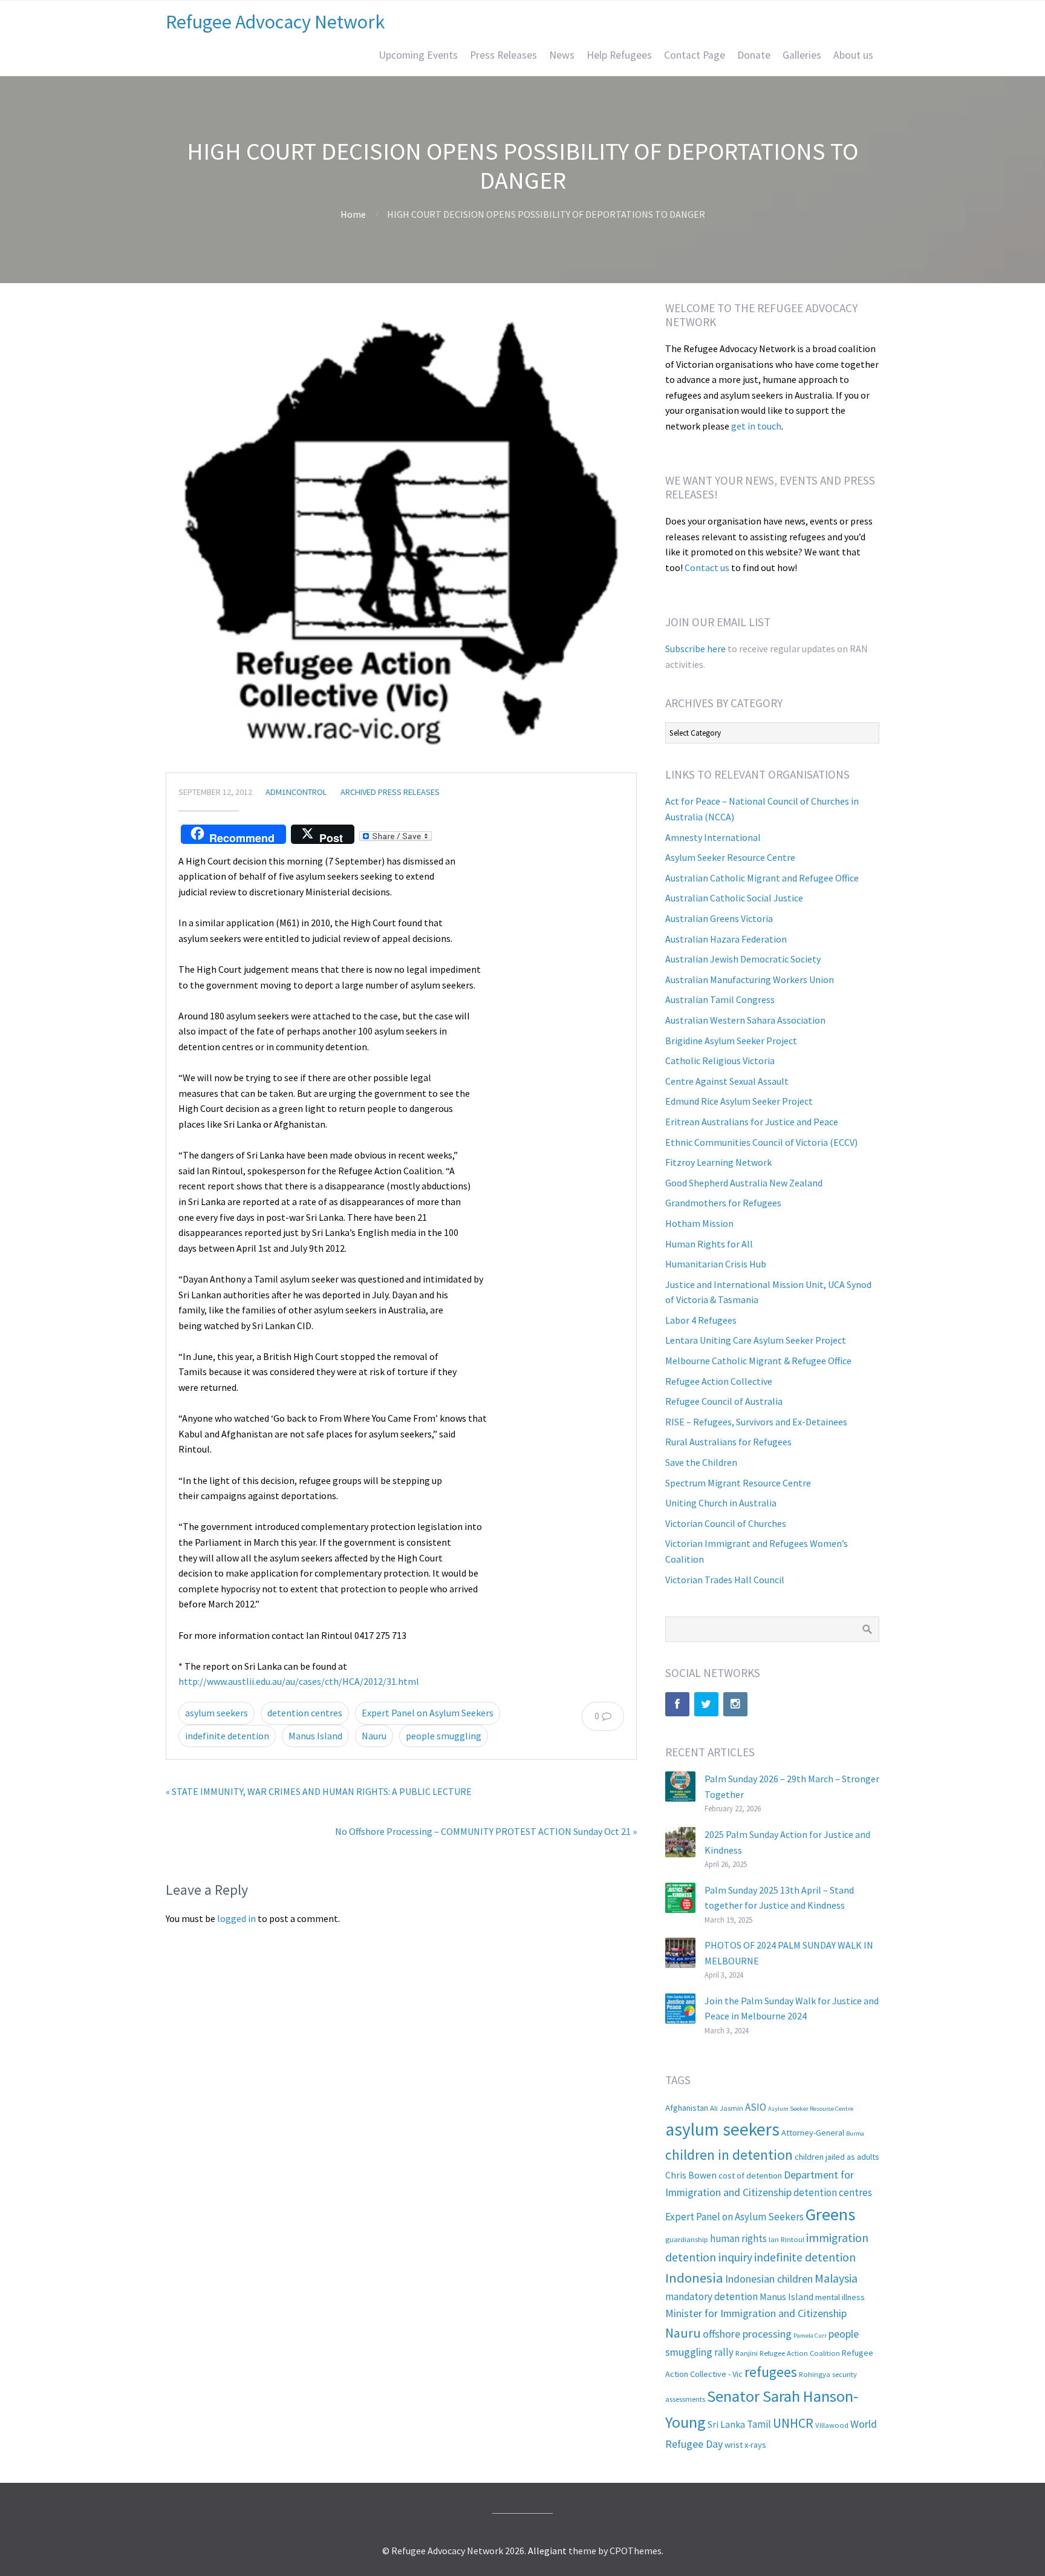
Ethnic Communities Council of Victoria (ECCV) (761, 1142)
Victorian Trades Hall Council (725, 1580)
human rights (738, 2238)
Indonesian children (769, 2279)
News (562, 55)
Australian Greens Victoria (719, 918)
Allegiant (547, 2551)
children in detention (729, 2155)
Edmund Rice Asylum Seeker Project (739, 1101)
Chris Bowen (691, 2175)
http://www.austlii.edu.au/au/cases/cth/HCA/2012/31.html (299, 1681)
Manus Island (315, 1736)
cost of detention (750, 2176)
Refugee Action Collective (719, 1381)
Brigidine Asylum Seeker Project (731, 1041)
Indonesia (694, 2278)
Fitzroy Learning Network (718, 1162)
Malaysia (836, 2278)
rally (724, 2352)
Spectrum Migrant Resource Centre (738, 1483)
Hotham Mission (699, 1223)
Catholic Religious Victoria (720, 1061)
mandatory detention (711, 2296)
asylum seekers (216, 1713)
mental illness (840, 2297)
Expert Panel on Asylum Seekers (428, 1713)
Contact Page (695, 55)
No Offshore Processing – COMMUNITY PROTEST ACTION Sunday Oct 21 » (486, 1831)
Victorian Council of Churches (726, 1523)
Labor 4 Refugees (701, 1320)
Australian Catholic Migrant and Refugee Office (762, 878)
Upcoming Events (418, 55)
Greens (830, 2214)
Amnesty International (713, 837)
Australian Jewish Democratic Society (743, 959)
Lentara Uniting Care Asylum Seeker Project (756, 1340)
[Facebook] (677, 1704)
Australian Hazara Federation (726, 939)
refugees (771, 2372)
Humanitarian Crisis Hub (716, 1264)
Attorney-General (813, 2133)
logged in (236, 1918)
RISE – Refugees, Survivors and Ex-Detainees (756, 1422)
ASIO (756, 2107)
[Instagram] (735, 1704)
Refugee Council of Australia (724, 1401)
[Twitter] (706, 1704)
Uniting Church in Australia (721, 1503)
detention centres (305, 1713)
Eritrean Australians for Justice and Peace (752, 1122)
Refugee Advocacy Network (275, 22)
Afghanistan (687, 2108)
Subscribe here (695, 649)
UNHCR (793, 2423)
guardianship (687, 2239)
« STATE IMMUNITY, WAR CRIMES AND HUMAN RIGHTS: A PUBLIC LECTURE (319, 1791)
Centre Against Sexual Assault (727, 1081)
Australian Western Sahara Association (745, 1020)
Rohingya (815, 2374)
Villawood (832, 2425)
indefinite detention (227, 1736)
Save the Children (701, 1462)
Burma (855, 2133)
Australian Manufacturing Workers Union (750, 979)
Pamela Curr (810, 2336)
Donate (754, 55)
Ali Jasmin (727, 2108)
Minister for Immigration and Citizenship (756, 2313)
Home (353, 214)
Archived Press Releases (390, 792)
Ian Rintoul (786, 2239)
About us (853, 55)
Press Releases (503, 55)
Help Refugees (619, 55)
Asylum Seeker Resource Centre (730, 857)
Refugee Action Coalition (800, 2353)
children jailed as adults (837, 2157)
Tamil (759, 2424)
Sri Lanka (726, 2424)
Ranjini (747, 2353)
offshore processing (747, 2334)
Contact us (707, 567)
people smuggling (444, 1736)
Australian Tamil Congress (720, 999)
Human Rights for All (709, 1244)
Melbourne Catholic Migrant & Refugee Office (758, 1361)
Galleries (802, 55)
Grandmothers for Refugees (723, 1203)
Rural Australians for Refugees (728, 1442)
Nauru (374, 1736)
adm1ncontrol (296, 792)
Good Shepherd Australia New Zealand (744, 1183)
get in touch (756, 426)
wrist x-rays (745, 2445)
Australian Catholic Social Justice (734, 898)
